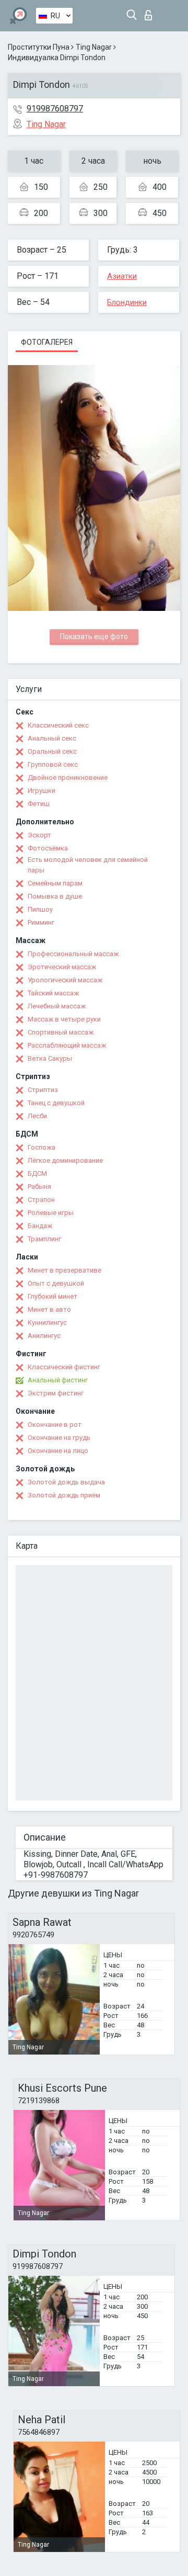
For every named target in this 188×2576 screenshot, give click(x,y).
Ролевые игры (51, 1213)
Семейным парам (55, 883)
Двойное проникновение (68, 778)
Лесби (37, 1116)
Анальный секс (52, 738)
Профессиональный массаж (73, 954)
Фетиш (39, 804)
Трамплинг (44, 1239)
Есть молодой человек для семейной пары (88, 865)
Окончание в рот (55, 1425)
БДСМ (37, 1173)
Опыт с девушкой (56, 1283)
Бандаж (40, 1226)
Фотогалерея (47, 342)
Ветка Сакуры (50, 1058)
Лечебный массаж (57, 1006)
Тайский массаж (53, 993)
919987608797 (55, 109)
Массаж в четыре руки (64, 1019)
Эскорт (39, 835)
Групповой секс (53, 764)
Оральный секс (52, 751)
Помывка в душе (55, 896)
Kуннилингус (47, 1323)
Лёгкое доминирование (65, 1160)
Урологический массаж (65, 980)
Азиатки (122, 276)
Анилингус (44, 1336)
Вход (151, 12)
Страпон (41, 1200)
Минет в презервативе (64, 1270)
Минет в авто (49, 1309)
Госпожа (42, 1147)
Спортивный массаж (61, 1032)
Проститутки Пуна (39, 47)
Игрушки (42, 791)
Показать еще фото (94, 637)
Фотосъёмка (48, 848)
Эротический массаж (62, 967)
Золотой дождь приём (64, 1495)
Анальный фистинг (58, 1380)
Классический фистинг (64, 1367)
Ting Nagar (94, 47)
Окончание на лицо (58, 1451)
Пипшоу (40, 909)
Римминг (41, 922)
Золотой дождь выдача (66, 1482)
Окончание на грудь (59, 1438)
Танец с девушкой (56, 1103)
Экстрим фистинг (56, 1393)
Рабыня (39, 1187)
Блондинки (127, 302)
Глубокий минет (52, 1296)
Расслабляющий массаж (67, 1045)
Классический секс (58, 725)
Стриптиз (43, 1090)
